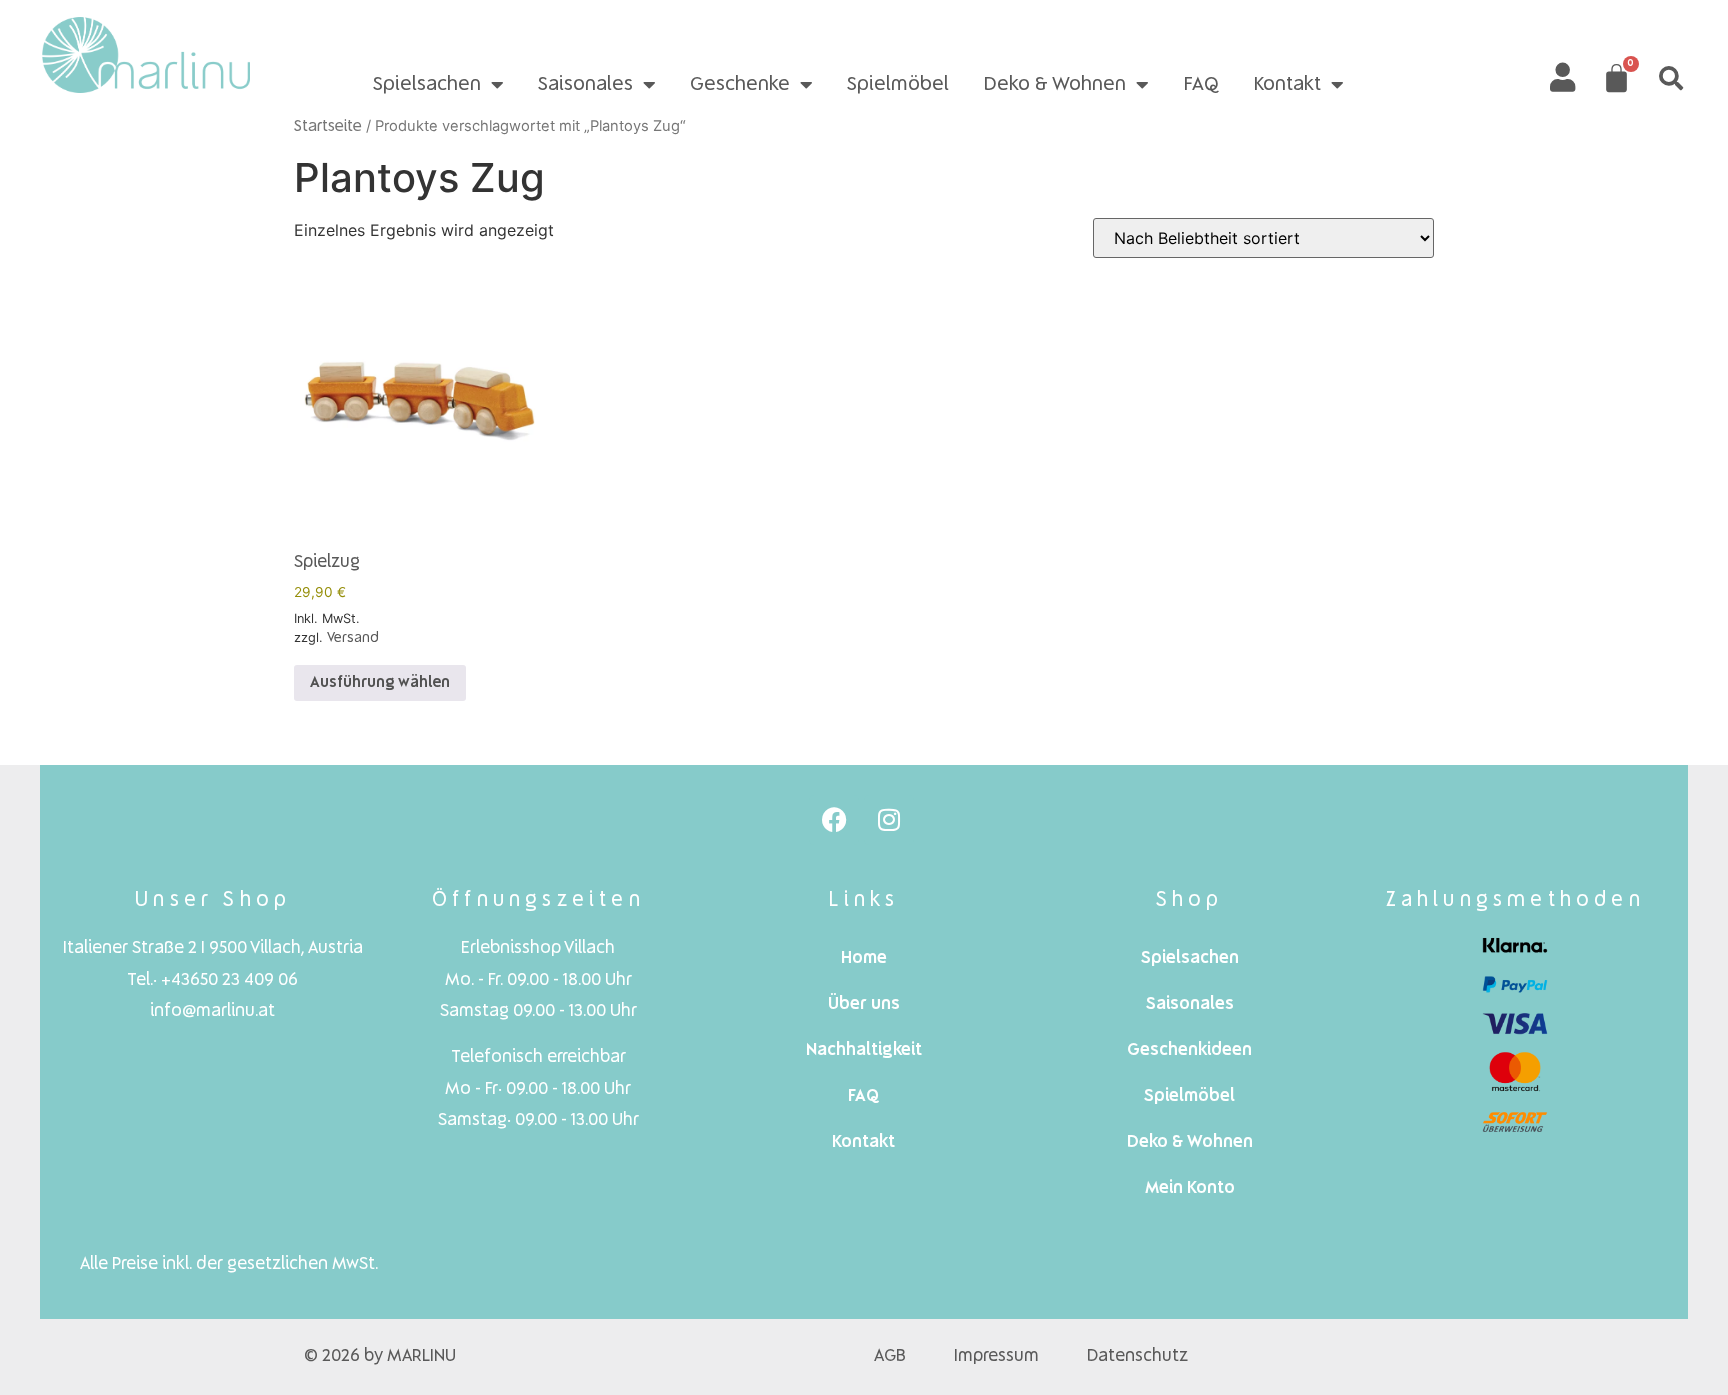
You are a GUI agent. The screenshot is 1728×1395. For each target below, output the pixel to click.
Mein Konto (1190, 1188)
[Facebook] (834, 820)
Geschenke (740, 85)
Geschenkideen (1189, 1050)
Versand (353, 638)
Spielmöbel (898, 85)
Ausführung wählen (380, 683)
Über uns (864, 1004)
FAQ (1201, 85)
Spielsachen (427, 85)
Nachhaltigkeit (864, 1050)
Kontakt (1287, 85)
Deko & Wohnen (1054, 85)
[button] (1671, 78)
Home (864, 958)
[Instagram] (889, 820)
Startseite (328, 127)
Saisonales (585, 85)
